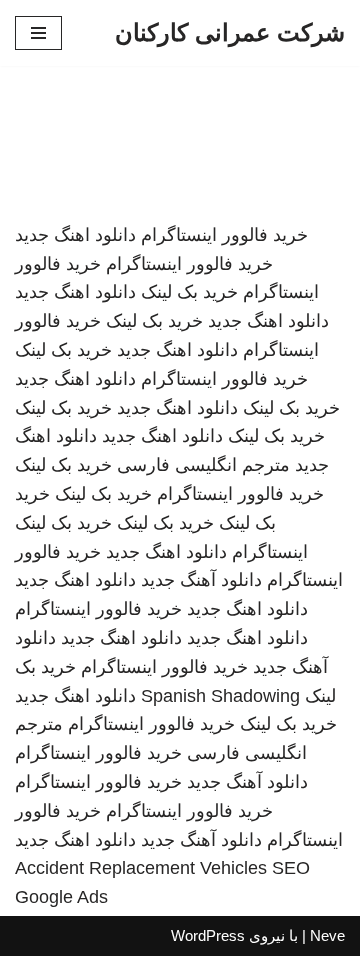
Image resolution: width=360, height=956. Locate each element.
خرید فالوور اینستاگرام (224, 235)
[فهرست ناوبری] (38, 33)
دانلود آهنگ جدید (201, 580)
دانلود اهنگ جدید (75, 235)
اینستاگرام (270, 552)
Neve (327, 935)
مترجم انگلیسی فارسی (203, 465)
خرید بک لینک (189, 292)
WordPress (208, 935)
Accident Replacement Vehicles (141, 868)
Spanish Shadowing (220, 696)
